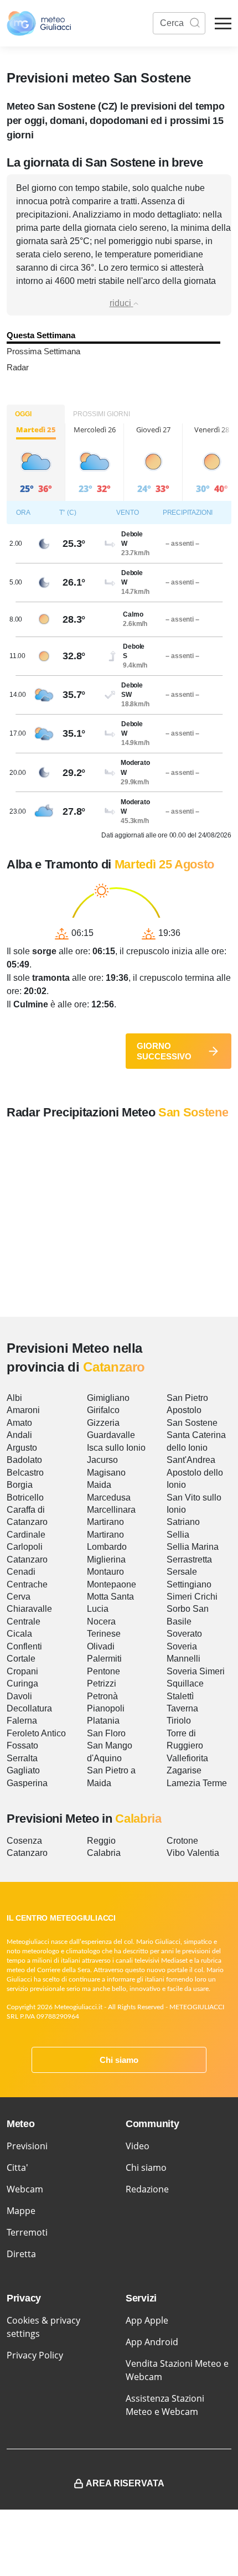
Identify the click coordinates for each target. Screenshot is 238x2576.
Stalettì (180, 1696)
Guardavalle (111, 1435)
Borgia (20, 1485)
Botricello (25, 1498)
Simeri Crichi (192, 1597)
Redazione (147, 2189)
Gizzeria (103, 1423)
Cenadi (21, 1572)
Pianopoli (106, 1708)
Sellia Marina (193, 1547)
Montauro (105, 1572)
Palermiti (104, 1659)
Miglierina (106, 1559)
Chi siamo (119, 2060)
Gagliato (23, 1770)
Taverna (182, 1708)
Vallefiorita (187, 1758)
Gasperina (27, 1783)
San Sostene (192, 1423)
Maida (99, 1485)
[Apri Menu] (223, 24)
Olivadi (101, 1646)
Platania (103, 1721)
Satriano (183, 1522)
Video (138, 2146)
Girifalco (103, 1410)
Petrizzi (102, 1683)
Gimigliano (108, 1398)
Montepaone (112, 1584)
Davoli (19, 1696)
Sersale (182, 1572)
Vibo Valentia (193, 1853)
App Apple (147, 2320)
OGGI (23, 414)
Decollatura (29, 1708)
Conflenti (24, 1646)
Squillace (185, 1683)
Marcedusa (109, 1498)
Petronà (102, 1696)
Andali (19, 1435)
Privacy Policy (35, 2355)
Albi (14, 1398)
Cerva (19, 1597)
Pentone (104, 1671)
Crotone (182, 1841)
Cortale (21, 1659)
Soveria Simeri (196, 1671)
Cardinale (26, 1535)
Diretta (21, 2254)
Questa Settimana (41, 335)
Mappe (21, 2211)
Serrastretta (189, 1559)
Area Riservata (125, 2483)
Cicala (19, 1634)
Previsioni (27, 2146)
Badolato (24, 1460)
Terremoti (27, 2232)
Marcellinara (111, 1510)
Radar (18, 367)
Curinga (22, 1683)
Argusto (22, 1448)
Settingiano (189, 1584)
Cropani (22, 1671)
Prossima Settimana (43, 351)
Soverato (184, 1634)
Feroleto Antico (36, 1733)
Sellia (178, 1535)
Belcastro (25, 1473)
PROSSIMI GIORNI (102, 414)
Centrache (27, 1584)
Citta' (17, 2168)
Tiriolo (179, 1721)
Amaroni (23, 1410)
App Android (152, 2342)
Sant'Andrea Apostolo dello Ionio (195, 1472)
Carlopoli (25, 1547)
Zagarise (184, 1770)
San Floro (106, 1733)
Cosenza (24, 1841)
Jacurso (102, 1460)
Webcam (25, 2189)
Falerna (22, 1721)
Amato (19, 1423)
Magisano (106, 1473)
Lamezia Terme (197, 1783)
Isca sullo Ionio (116, 1448)
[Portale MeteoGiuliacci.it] (39, 23)
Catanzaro (27, 1559)
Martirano (105, 1522)
